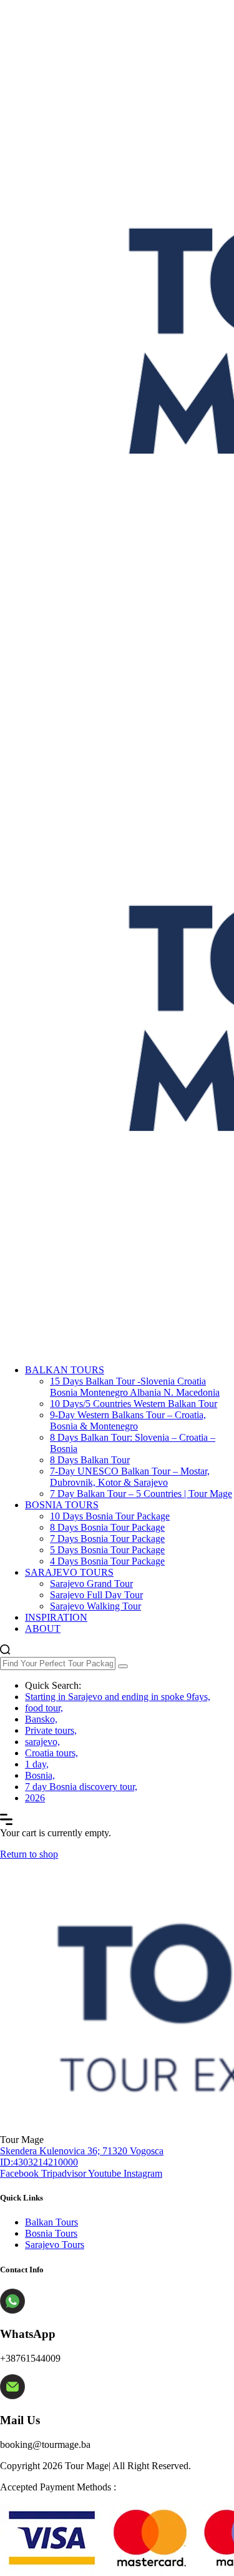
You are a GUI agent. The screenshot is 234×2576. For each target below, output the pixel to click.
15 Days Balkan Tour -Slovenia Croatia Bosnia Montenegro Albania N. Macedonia (135, 1387)
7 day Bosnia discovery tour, (81, 1787)
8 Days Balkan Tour (90, 1460)
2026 (35, 1798)
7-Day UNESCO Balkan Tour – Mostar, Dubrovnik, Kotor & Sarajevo (130, 1477)
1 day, (37, 1764)
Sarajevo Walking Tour (95, 1606)
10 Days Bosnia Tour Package (110, 1516)
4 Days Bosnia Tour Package (107, 1561)
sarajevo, (42, 1742)
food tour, (44, 1708)
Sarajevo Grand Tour (91, 1584)
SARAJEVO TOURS (69, 1572)
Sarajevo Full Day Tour (96, 1595)
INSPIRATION (56, 1617)
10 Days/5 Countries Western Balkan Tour (134, 1404)
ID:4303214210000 (39, 2162)
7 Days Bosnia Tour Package (107, 1539)
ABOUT (43, 1629)
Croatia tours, (51, 1753)
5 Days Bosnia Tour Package (107, 1550)
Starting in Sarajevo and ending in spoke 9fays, (118, 1697)
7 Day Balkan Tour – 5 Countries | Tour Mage (141, 1494)
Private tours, (51, 1730)
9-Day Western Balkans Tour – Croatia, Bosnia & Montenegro (128, 1420)
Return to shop (29, 1854)
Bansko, (41, 1719)
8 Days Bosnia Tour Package (107, 1527)
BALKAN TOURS (65, 1370)
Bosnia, (40, 1775)
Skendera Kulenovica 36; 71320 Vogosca (82, 2151)
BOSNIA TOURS (62, 1505)
